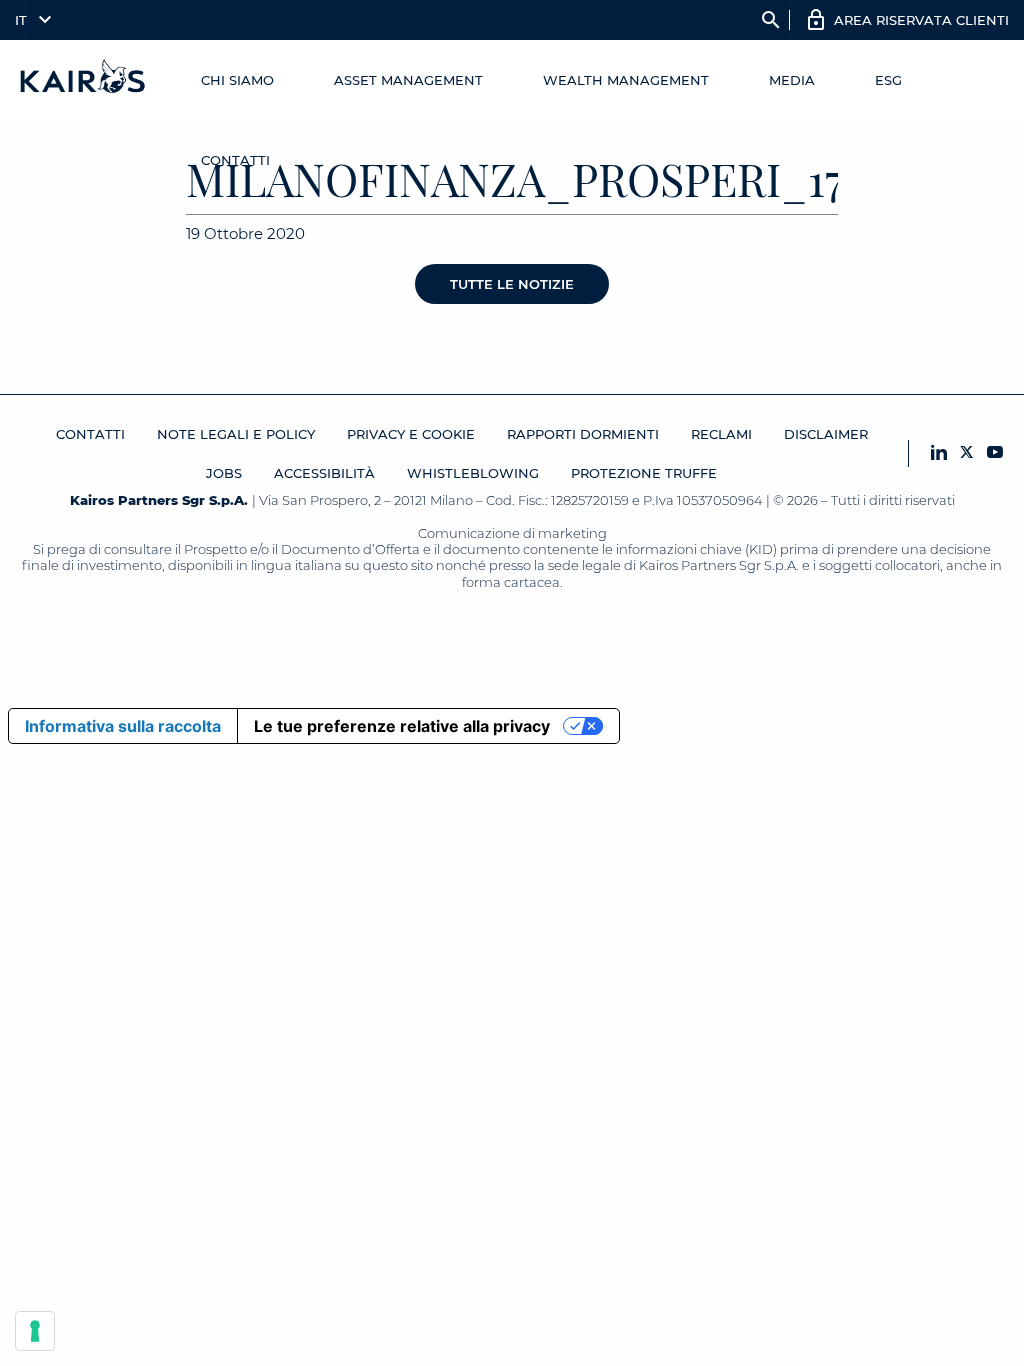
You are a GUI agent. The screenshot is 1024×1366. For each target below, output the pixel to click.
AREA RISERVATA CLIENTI (921, 20)
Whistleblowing (473, 473)
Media (792, 80)
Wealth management (626, 80)
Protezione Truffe (644, 473)
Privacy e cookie (411, 434)
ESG (888, 80)
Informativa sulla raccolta (123, 726)
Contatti (235, 160)
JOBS (224, 473)
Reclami (721, 434)
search (771, 20)
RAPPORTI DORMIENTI (583, 434)
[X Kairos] (967, 453)
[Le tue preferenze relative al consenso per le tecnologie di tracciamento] (35, 1331)
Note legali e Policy (236, 434)
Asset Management (408, 80)
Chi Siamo (237, 80)
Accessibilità (324, 473)
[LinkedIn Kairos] (939, 453)
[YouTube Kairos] (995, 453)
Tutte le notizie (512, 284)
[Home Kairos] (83, 80)
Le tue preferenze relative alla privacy (402, 726)
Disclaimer (826, 434)
